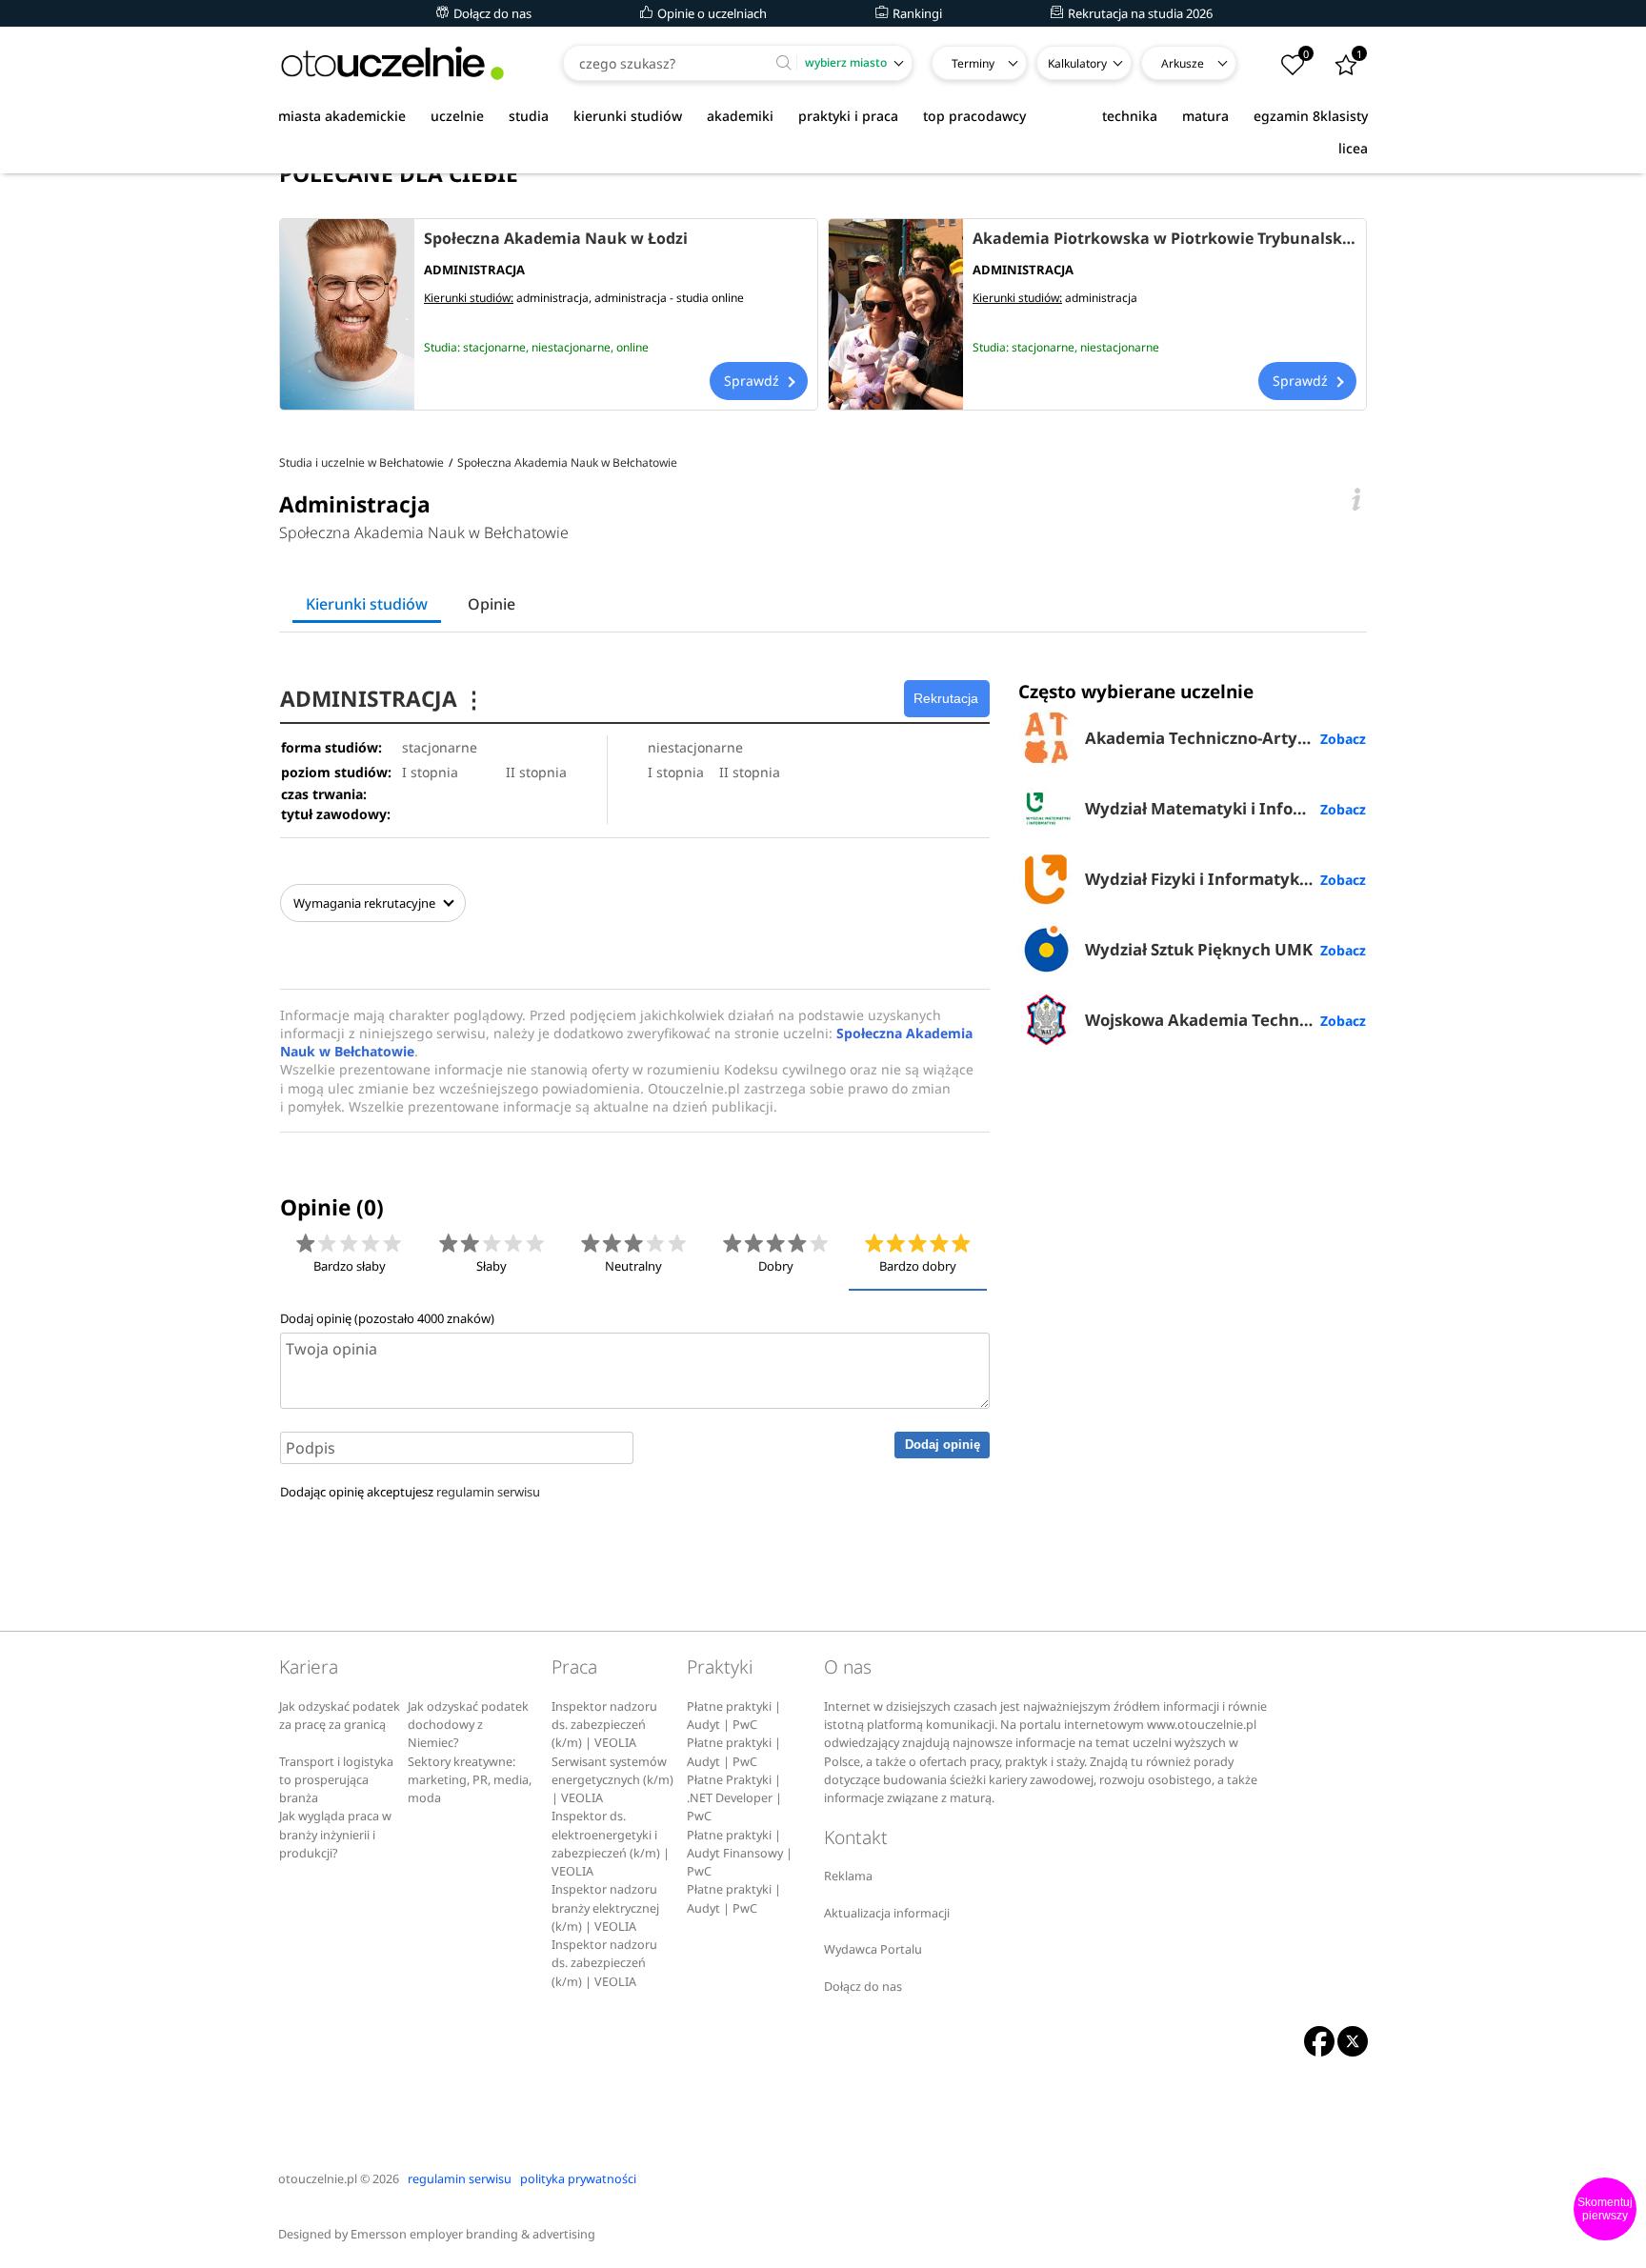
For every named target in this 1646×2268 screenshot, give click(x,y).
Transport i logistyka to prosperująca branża (336, 1780)
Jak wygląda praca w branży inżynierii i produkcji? (335, 1835)
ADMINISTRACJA (382, 699)
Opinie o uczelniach (711, 13)
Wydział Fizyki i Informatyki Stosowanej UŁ (1225, 879)
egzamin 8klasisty (1311, 116)
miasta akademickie (342, 116)
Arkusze (1183, 63)
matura (1205, 116)
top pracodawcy (974, 116)
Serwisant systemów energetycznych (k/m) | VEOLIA (612, 1780)
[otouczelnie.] (392, 63)
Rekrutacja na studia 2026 (1139, 13)
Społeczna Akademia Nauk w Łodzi (556, 238)
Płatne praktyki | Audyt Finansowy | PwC (740, 1854)
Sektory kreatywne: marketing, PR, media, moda (470, 1780)
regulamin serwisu (488, 1492)
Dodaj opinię (943, 1445)
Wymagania (364, 903)
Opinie (492, 604)
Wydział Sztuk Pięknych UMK (1199, 949)
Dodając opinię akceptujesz (410, 1492)
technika (1130, 116)
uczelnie (457, 116)
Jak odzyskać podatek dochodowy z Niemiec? (468, 1725)
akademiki (740, 116)
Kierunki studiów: (469, 298)
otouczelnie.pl (318, 2179)
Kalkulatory (1077, 63)
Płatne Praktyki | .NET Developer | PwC (734, 1798)
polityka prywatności (578, 2179)
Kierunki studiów (367, 604)
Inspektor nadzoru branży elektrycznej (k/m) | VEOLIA (605, 1908)
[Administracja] (347, 314)
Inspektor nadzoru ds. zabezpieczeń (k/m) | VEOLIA (604, 1725)
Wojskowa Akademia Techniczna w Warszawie (1225, 1020)
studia (529, 116)
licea (1353, 148)
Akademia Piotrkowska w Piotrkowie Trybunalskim (1164, 238)
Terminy (973, 63)
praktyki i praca (848, 116)
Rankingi (916, 13)
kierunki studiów (628, 116)
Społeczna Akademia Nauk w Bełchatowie (424, 532)
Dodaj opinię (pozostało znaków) (387, 1318)
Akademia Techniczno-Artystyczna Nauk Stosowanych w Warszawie (1225, 738)
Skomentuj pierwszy (1605, 2209)
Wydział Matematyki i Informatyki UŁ (1225, 808)
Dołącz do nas (491, 13)
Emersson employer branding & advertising (473, 2234)
